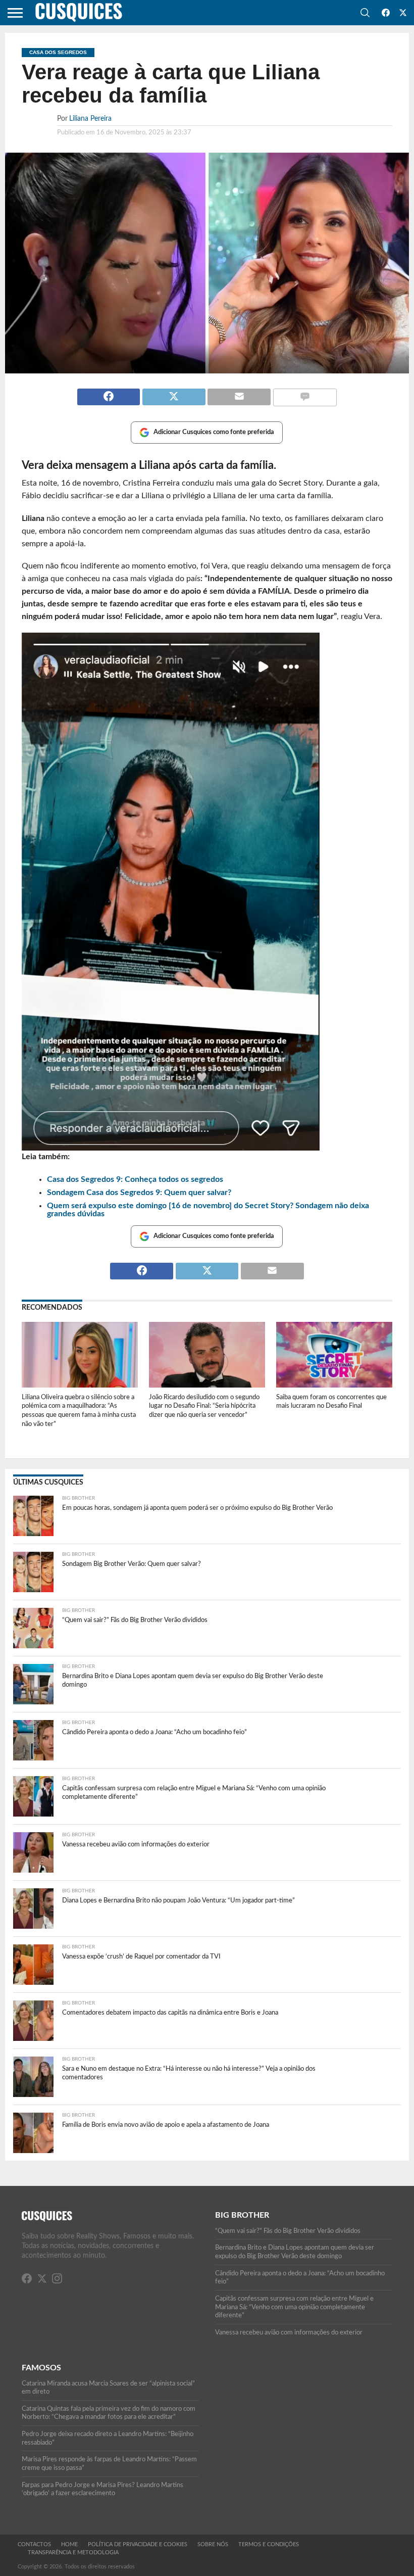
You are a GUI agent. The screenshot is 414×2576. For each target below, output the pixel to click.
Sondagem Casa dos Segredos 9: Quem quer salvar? (139, 1192)
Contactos (34, 2544)
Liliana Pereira (90, 118)
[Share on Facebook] (109, 393)
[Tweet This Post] (173, 393)
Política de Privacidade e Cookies (138, 2544)
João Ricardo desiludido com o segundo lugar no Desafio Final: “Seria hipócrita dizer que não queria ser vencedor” (204, 1406)
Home (69, 2544)
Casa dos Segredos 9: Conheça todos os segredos (135, 1179)
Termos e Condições (269, 2544)
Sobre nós (213, 2544)
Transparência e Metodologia (73, 2553)
